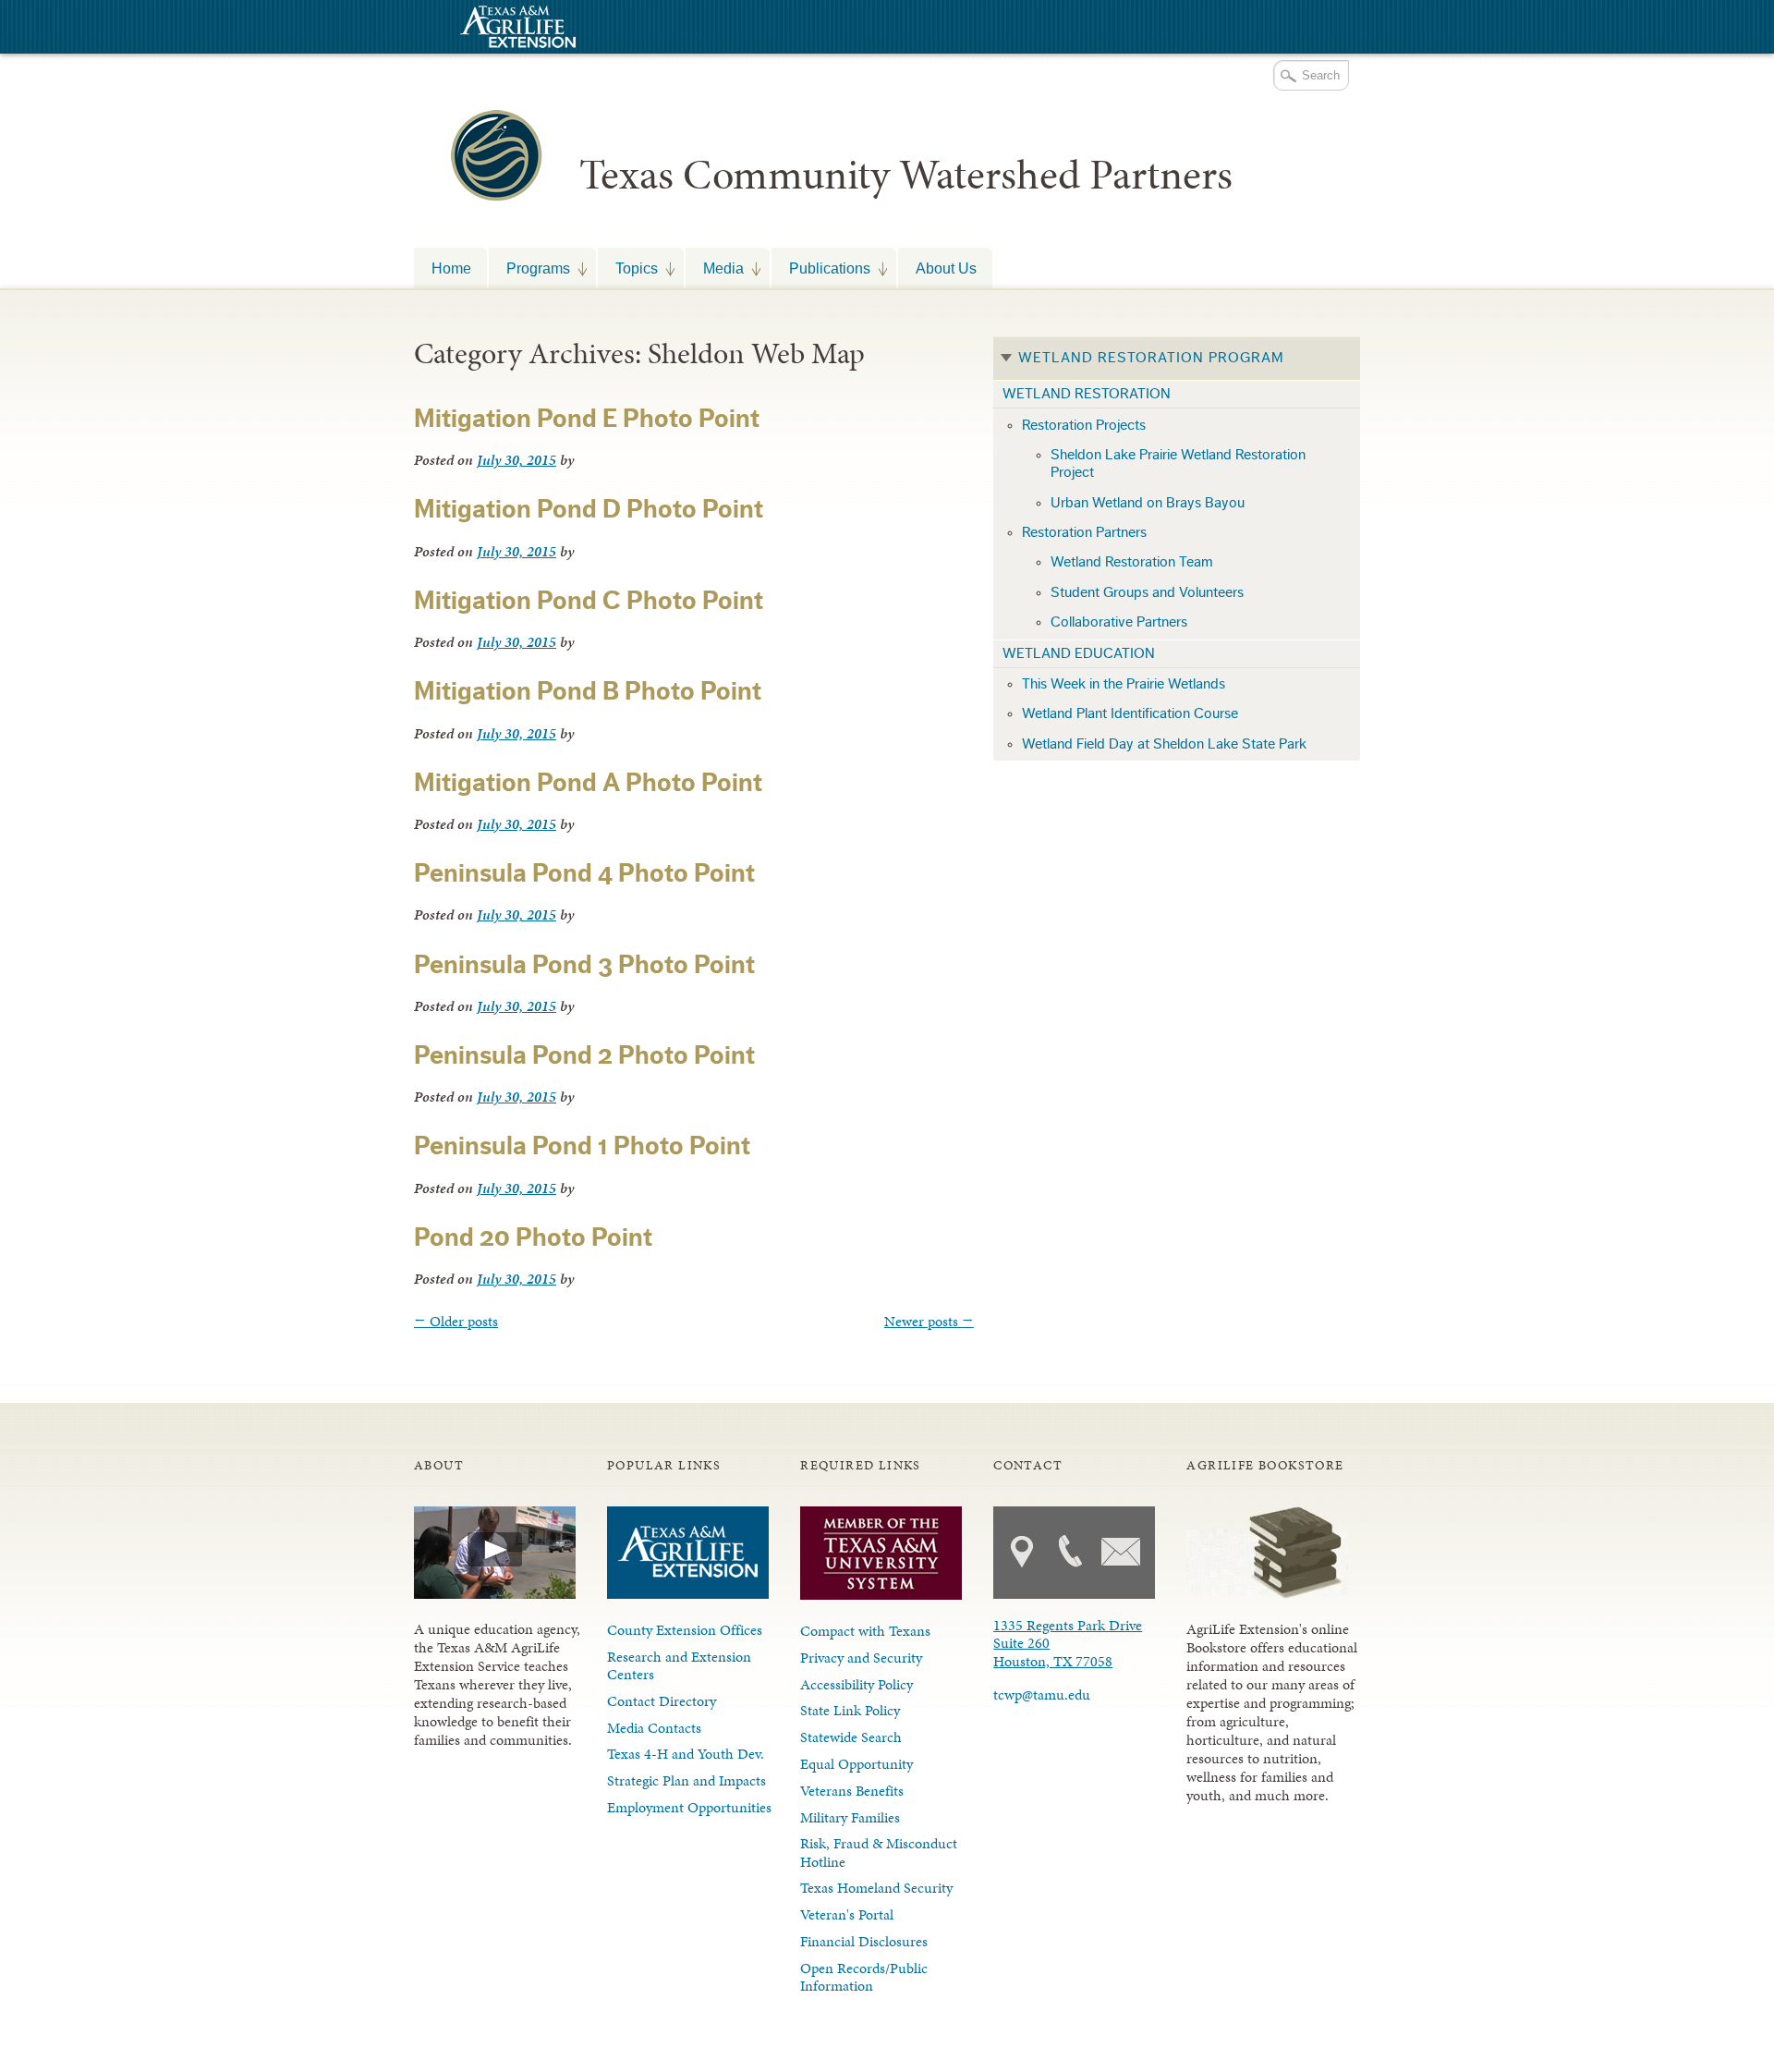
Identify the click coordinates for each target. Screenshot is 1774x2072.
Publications (821, 268)
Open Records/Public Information (864, 1977)
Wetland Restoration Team (1132, 562)
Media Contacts (654, 1728)
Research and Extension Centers (679, 1665)
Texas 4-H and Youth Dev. (686, 1754)
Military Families (850, 1817)
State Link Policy (850, 1710)
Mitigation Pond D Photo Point (589, 509)
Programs (529, 268)
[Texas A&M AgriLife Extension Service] (516, 29)
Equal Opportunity (857, 1764)
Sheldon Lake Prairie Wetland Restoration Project (1178, 463)
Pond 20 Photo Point (533, 1237)
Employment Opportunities (689, 1807)
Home (451, 268)
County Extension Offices (685, 1630)
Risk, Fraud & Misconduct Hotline (879, 1852)
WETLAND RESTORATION (1087, 394)
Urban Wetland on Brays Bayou (1148, 503)
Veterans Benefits (852, 1791)
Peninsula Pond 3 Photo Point (584, 965)
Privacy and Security (861, 1658)
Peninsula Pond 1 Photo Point (582, 1146)
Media (715, 268)
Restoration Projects (1084, 425)
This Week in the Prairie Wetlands (1124, 684)
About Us (946, 268)
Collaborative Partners (1119, 622)
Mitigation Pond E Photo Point (587, 419)
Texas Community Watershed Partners (906, 175)
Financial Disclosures (864, 1941)
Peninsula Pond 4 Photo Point (584, 873)
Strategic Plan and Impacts (687, 1780)
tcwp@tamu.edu (1042, 1694)
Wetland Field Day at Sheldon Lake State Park (1164, 744)
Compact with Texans (865, 1631)
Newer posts (929, 1321)
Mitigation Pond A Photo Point (588, 783)
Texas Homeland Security (876, 1888)
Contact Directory (662, 1701)
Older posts (456, 1321)
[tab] (1177, 359)
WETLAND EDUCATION (1079, 653)
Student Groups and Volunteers (1147, 592)
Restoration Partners (1084, 532)
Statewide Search (851, 1737)
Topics (628, 268)
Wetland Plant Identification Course (1130, 713)
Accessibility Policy (857, 1684)
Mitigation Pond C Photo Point (589, 601)
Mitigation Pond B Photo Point (588, 691)
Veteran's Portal (847, 1914)
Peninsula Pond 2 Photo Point (584, 1055)
